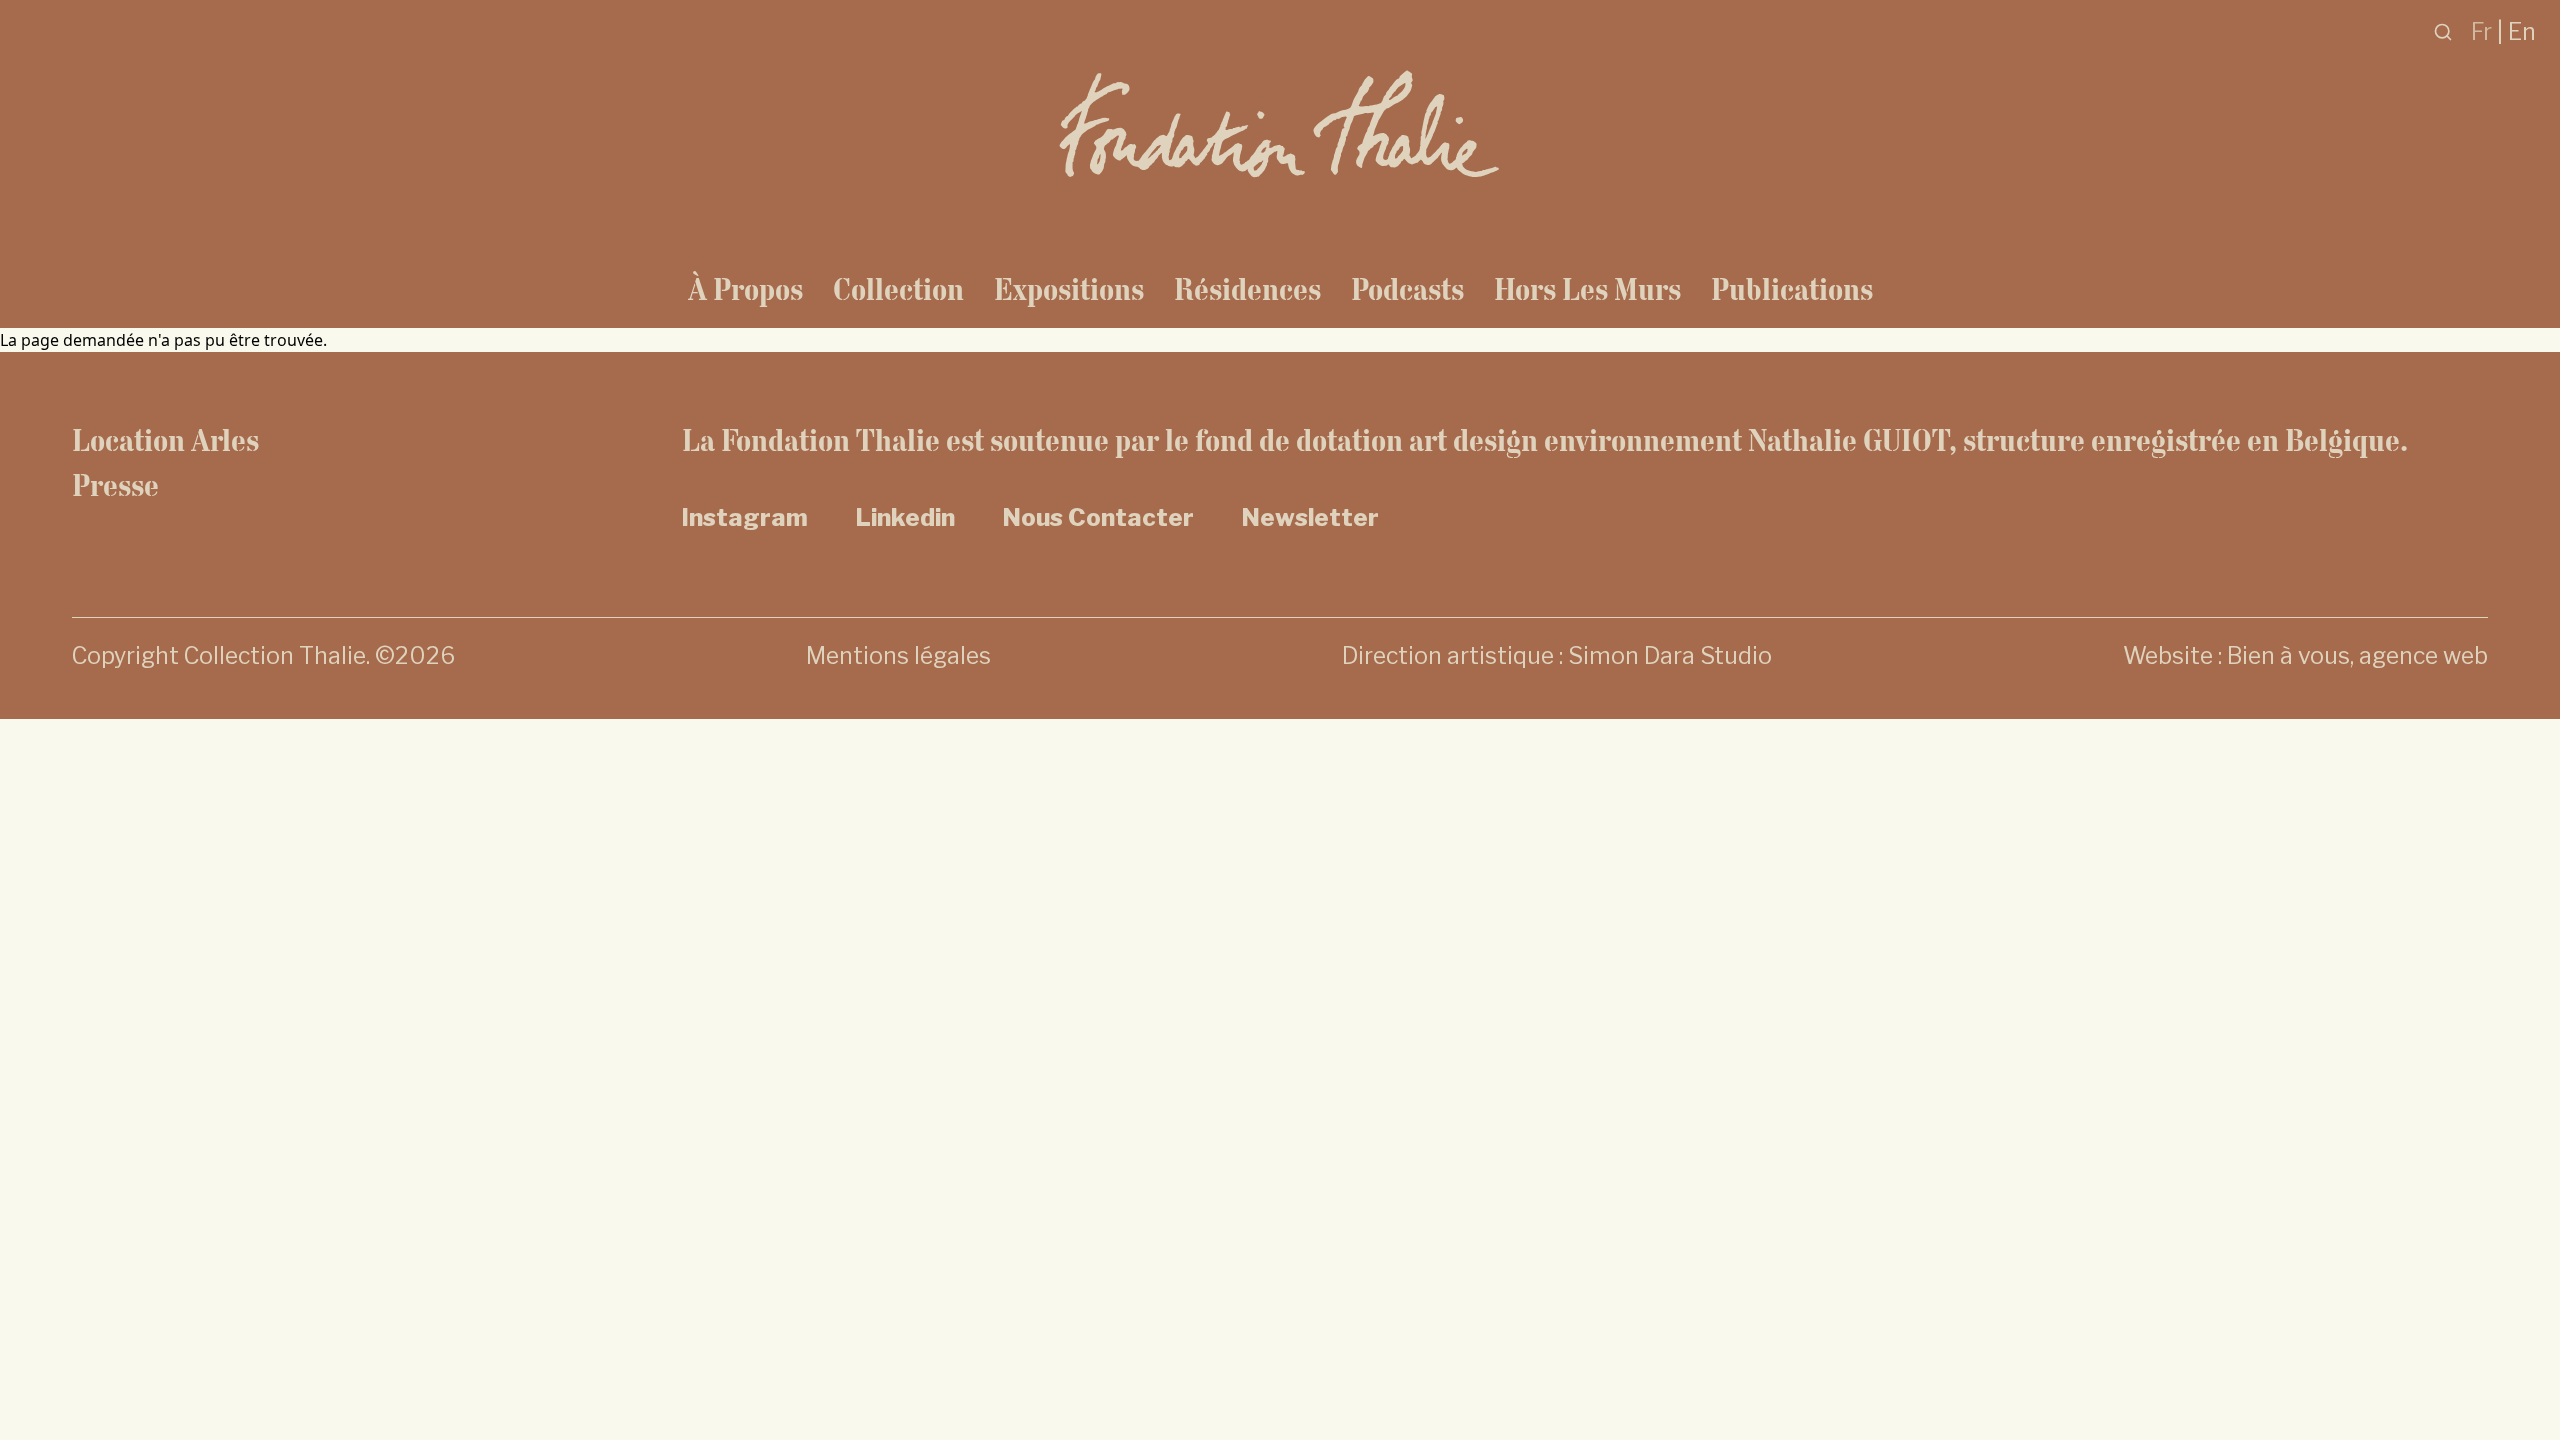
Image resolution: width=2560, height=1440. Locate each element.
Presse (115, 485)
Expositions (1069, 289)
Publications (1792, 289)
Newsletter (1310, 517)
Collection (898, 289)
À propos (745, 289)
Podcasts (1407, 289)
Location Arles (165, 440)
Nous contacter (1098, 517)
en (2522, 32)
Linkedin (905, 517)
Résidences (1247, 289)
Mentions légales (898, 656)
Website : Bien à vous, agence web (2305, 656)
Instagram (745, 517)
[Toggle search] (2443, 32)
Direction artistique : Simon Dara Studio (1557, 656)
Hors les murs (1587, 289)
